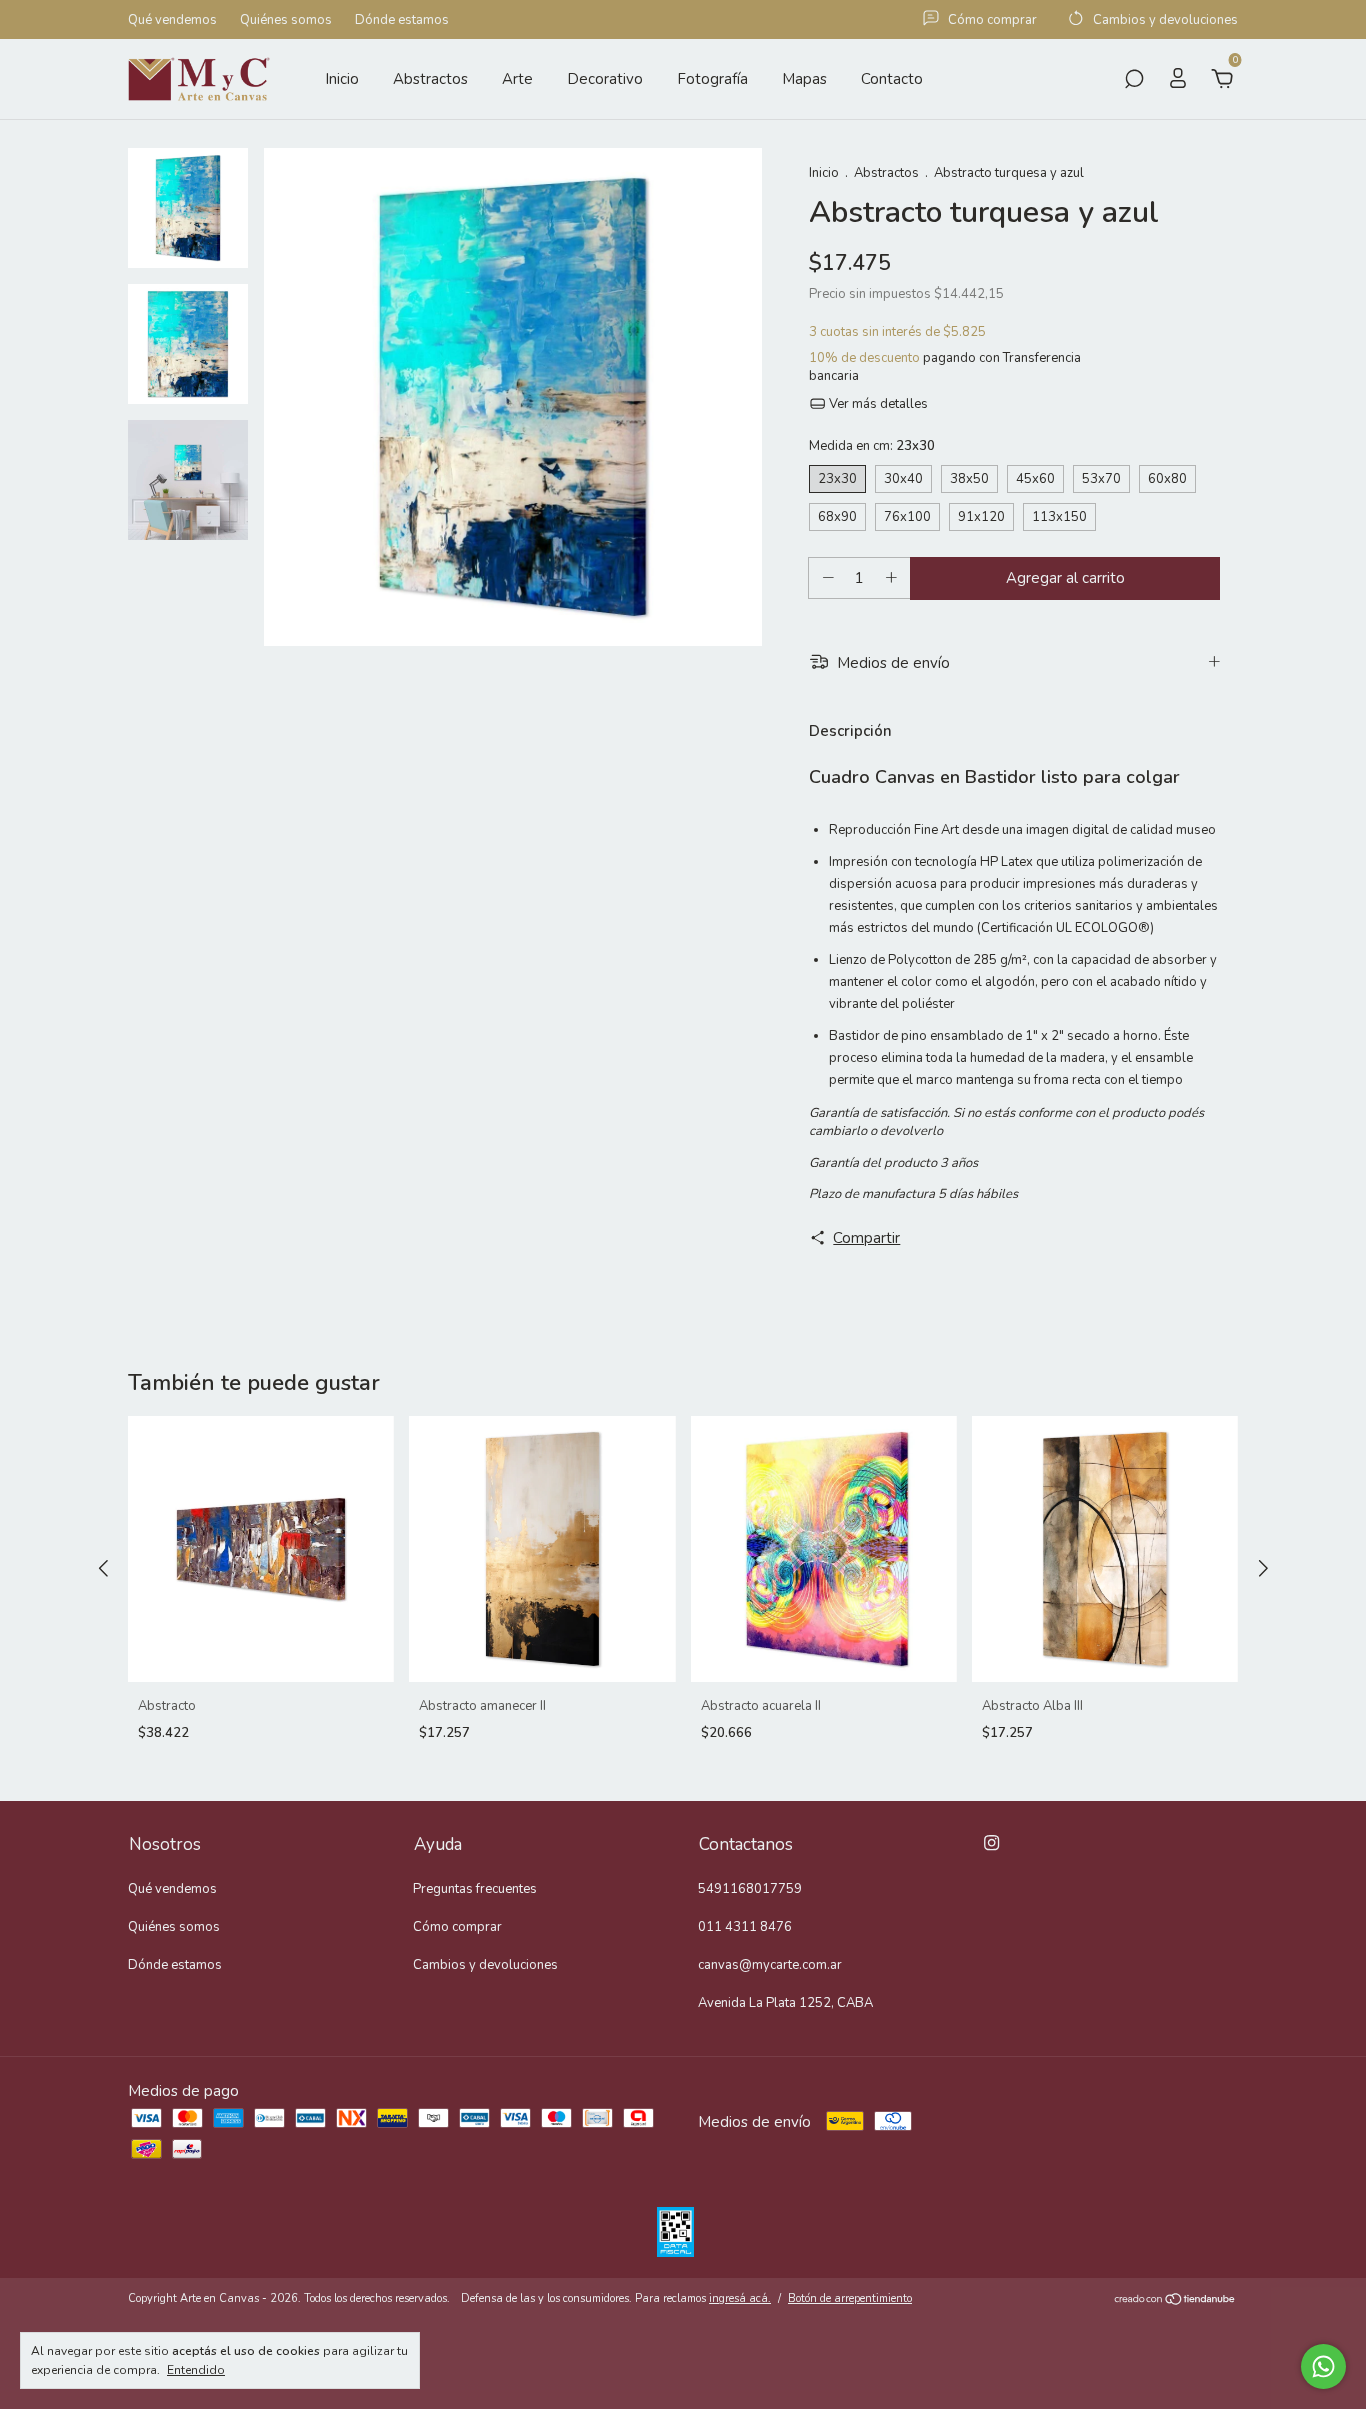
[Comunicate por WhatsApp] (1323, 2366)
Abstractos (430, 79)
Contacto (892, 79)
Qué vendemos (172, 20)
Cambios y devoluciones (485, 1965)
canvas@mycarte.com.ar (770, 1965)
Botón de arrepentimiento (850, 2298)
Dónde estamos (402, 20)
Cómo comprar (457, 1927)
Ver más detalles (877, 404)
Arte (517, 79)
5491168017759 (750, 1889)
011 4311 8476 (745, 1927)
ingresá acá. (740, 2298)
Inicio (342, 79)
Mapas (804, 79)
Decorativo (605, 79)
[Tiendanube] (1175, 2301)
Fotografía (712, 79)
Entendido (196, 2370)
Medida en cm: (872, 446)
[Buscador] (1134, 81)
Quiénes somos (286, 20)
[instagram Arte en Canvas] (991, 1843)
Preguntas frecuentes (475, 1889)
